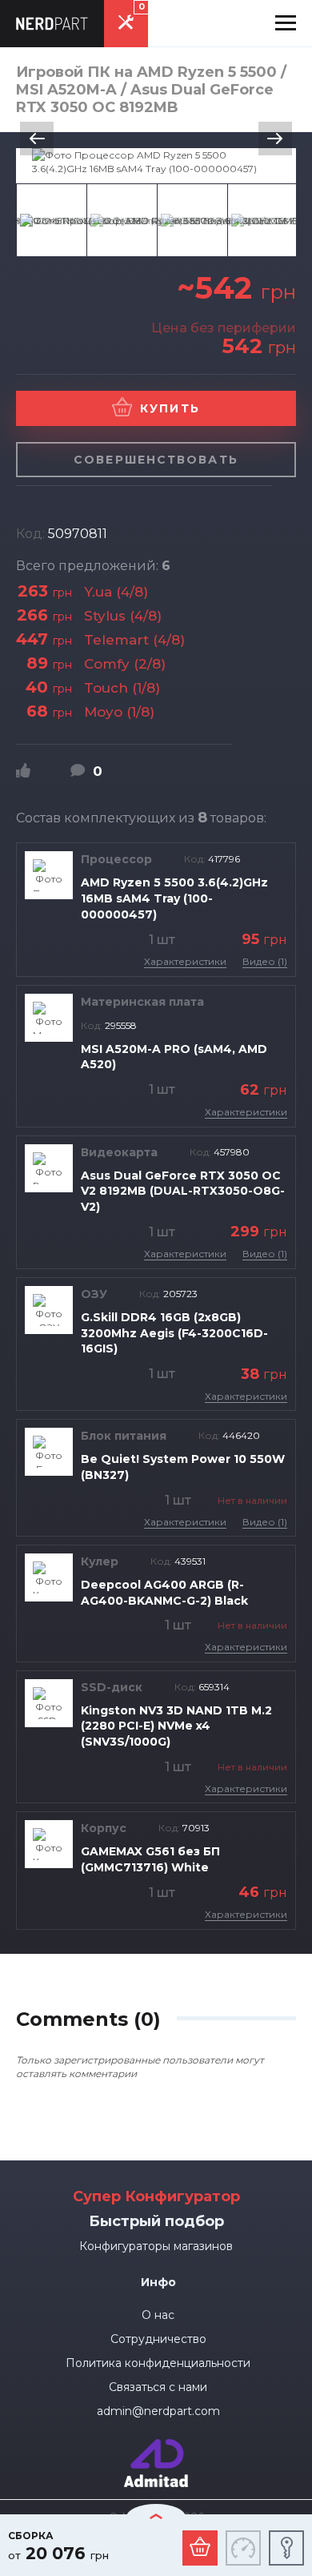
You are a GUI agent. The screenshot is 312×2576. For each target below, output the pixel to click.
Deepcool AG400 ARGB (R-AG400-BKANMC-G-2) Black (164, 1593)
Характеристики (185, 961)
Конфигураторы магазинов (156, 2246)
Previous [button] (37, 139)
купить (200, 2548)
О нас (158, 2315)
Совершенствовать (156, 460)
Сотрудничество (158, 2339)
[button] (286, 23)
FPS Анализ (243, 2548)
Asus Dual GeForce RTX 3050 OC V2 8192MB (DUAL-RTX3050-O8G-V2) (183, 1191)
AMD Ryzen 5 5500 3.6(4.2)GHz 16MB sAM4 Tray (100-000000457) (174, 898)
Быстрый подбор (156, 2221)
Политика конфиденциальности (158, 2363)
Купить (170, 408)
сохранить (286, 2548)
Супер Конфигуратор (156, 2196)
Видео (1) (265, 961)
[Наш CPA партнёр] (156, 2446)
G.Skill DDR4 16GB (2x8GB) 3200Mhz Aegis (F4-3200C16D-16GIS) (174, 1333)
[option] (156, 162)
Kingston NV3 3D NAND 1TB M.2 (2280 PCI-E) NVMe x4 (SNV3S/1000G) (176, 1726)
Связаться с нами (158, 2387)
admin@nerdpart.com (158, 2411)
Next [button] (275, 139)
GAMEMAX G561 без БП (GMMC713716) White (150, 1859)
